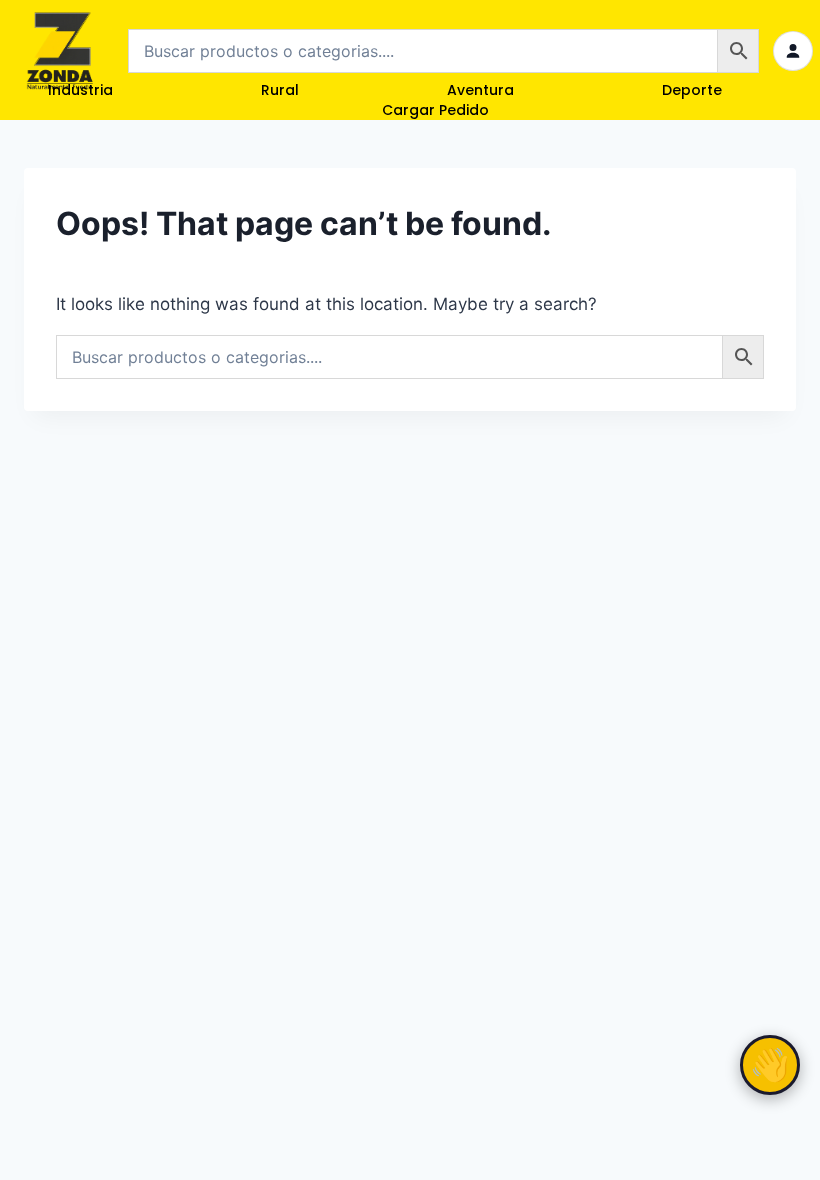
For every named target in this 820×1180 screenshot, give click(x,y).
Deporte (692, 90)
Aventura (480, 90)
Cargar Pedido (435, 110)
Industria (80, 90)
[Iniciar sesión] (793, 51)
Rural (280, 90)
